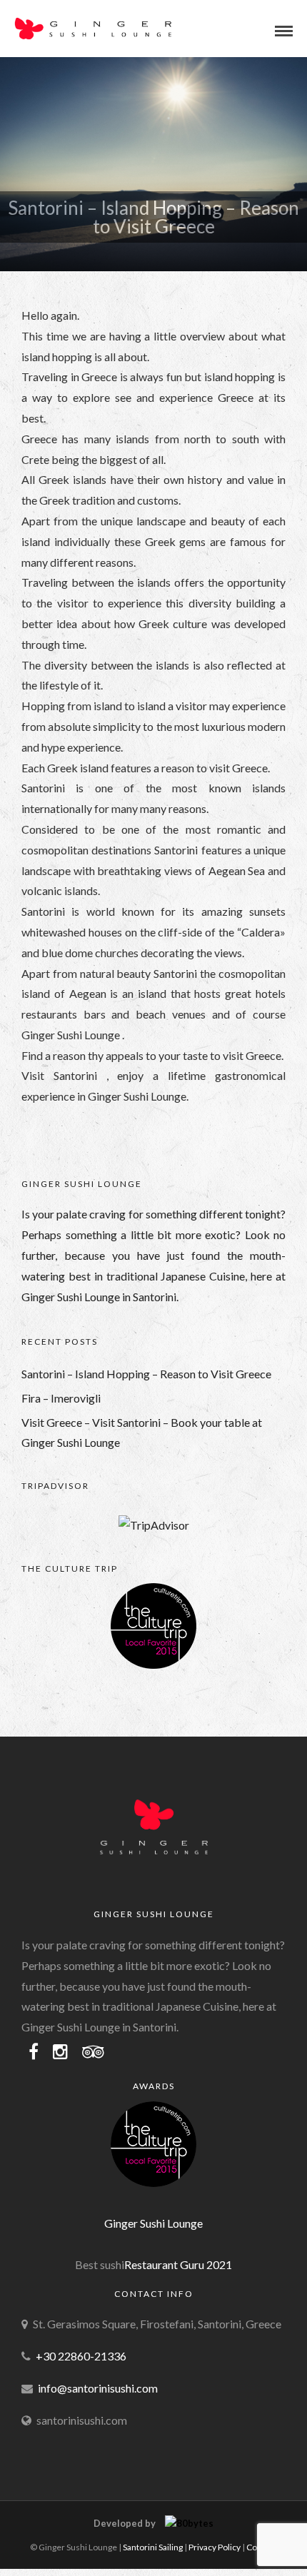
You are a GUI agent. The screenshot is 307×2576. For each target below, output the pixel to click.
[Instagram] (60, 2052)
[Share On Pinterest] (64, 2545)
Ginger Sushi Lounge (153, 2223)
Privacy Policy (215, 2547)
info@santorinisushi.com (98, 2388)
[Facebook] (34, 2052)
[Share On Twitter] (42, 2545)
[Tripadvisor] (93, 2052)
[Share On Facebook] (23, 2545)
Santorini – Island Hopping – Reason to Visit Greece (146, 1374)
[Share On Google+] (86, 2545)
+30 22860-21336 (81, 2356)
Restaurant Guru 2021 (178, 2264)
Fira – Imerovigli (61, 1398)
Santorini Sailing (153, 2547)
